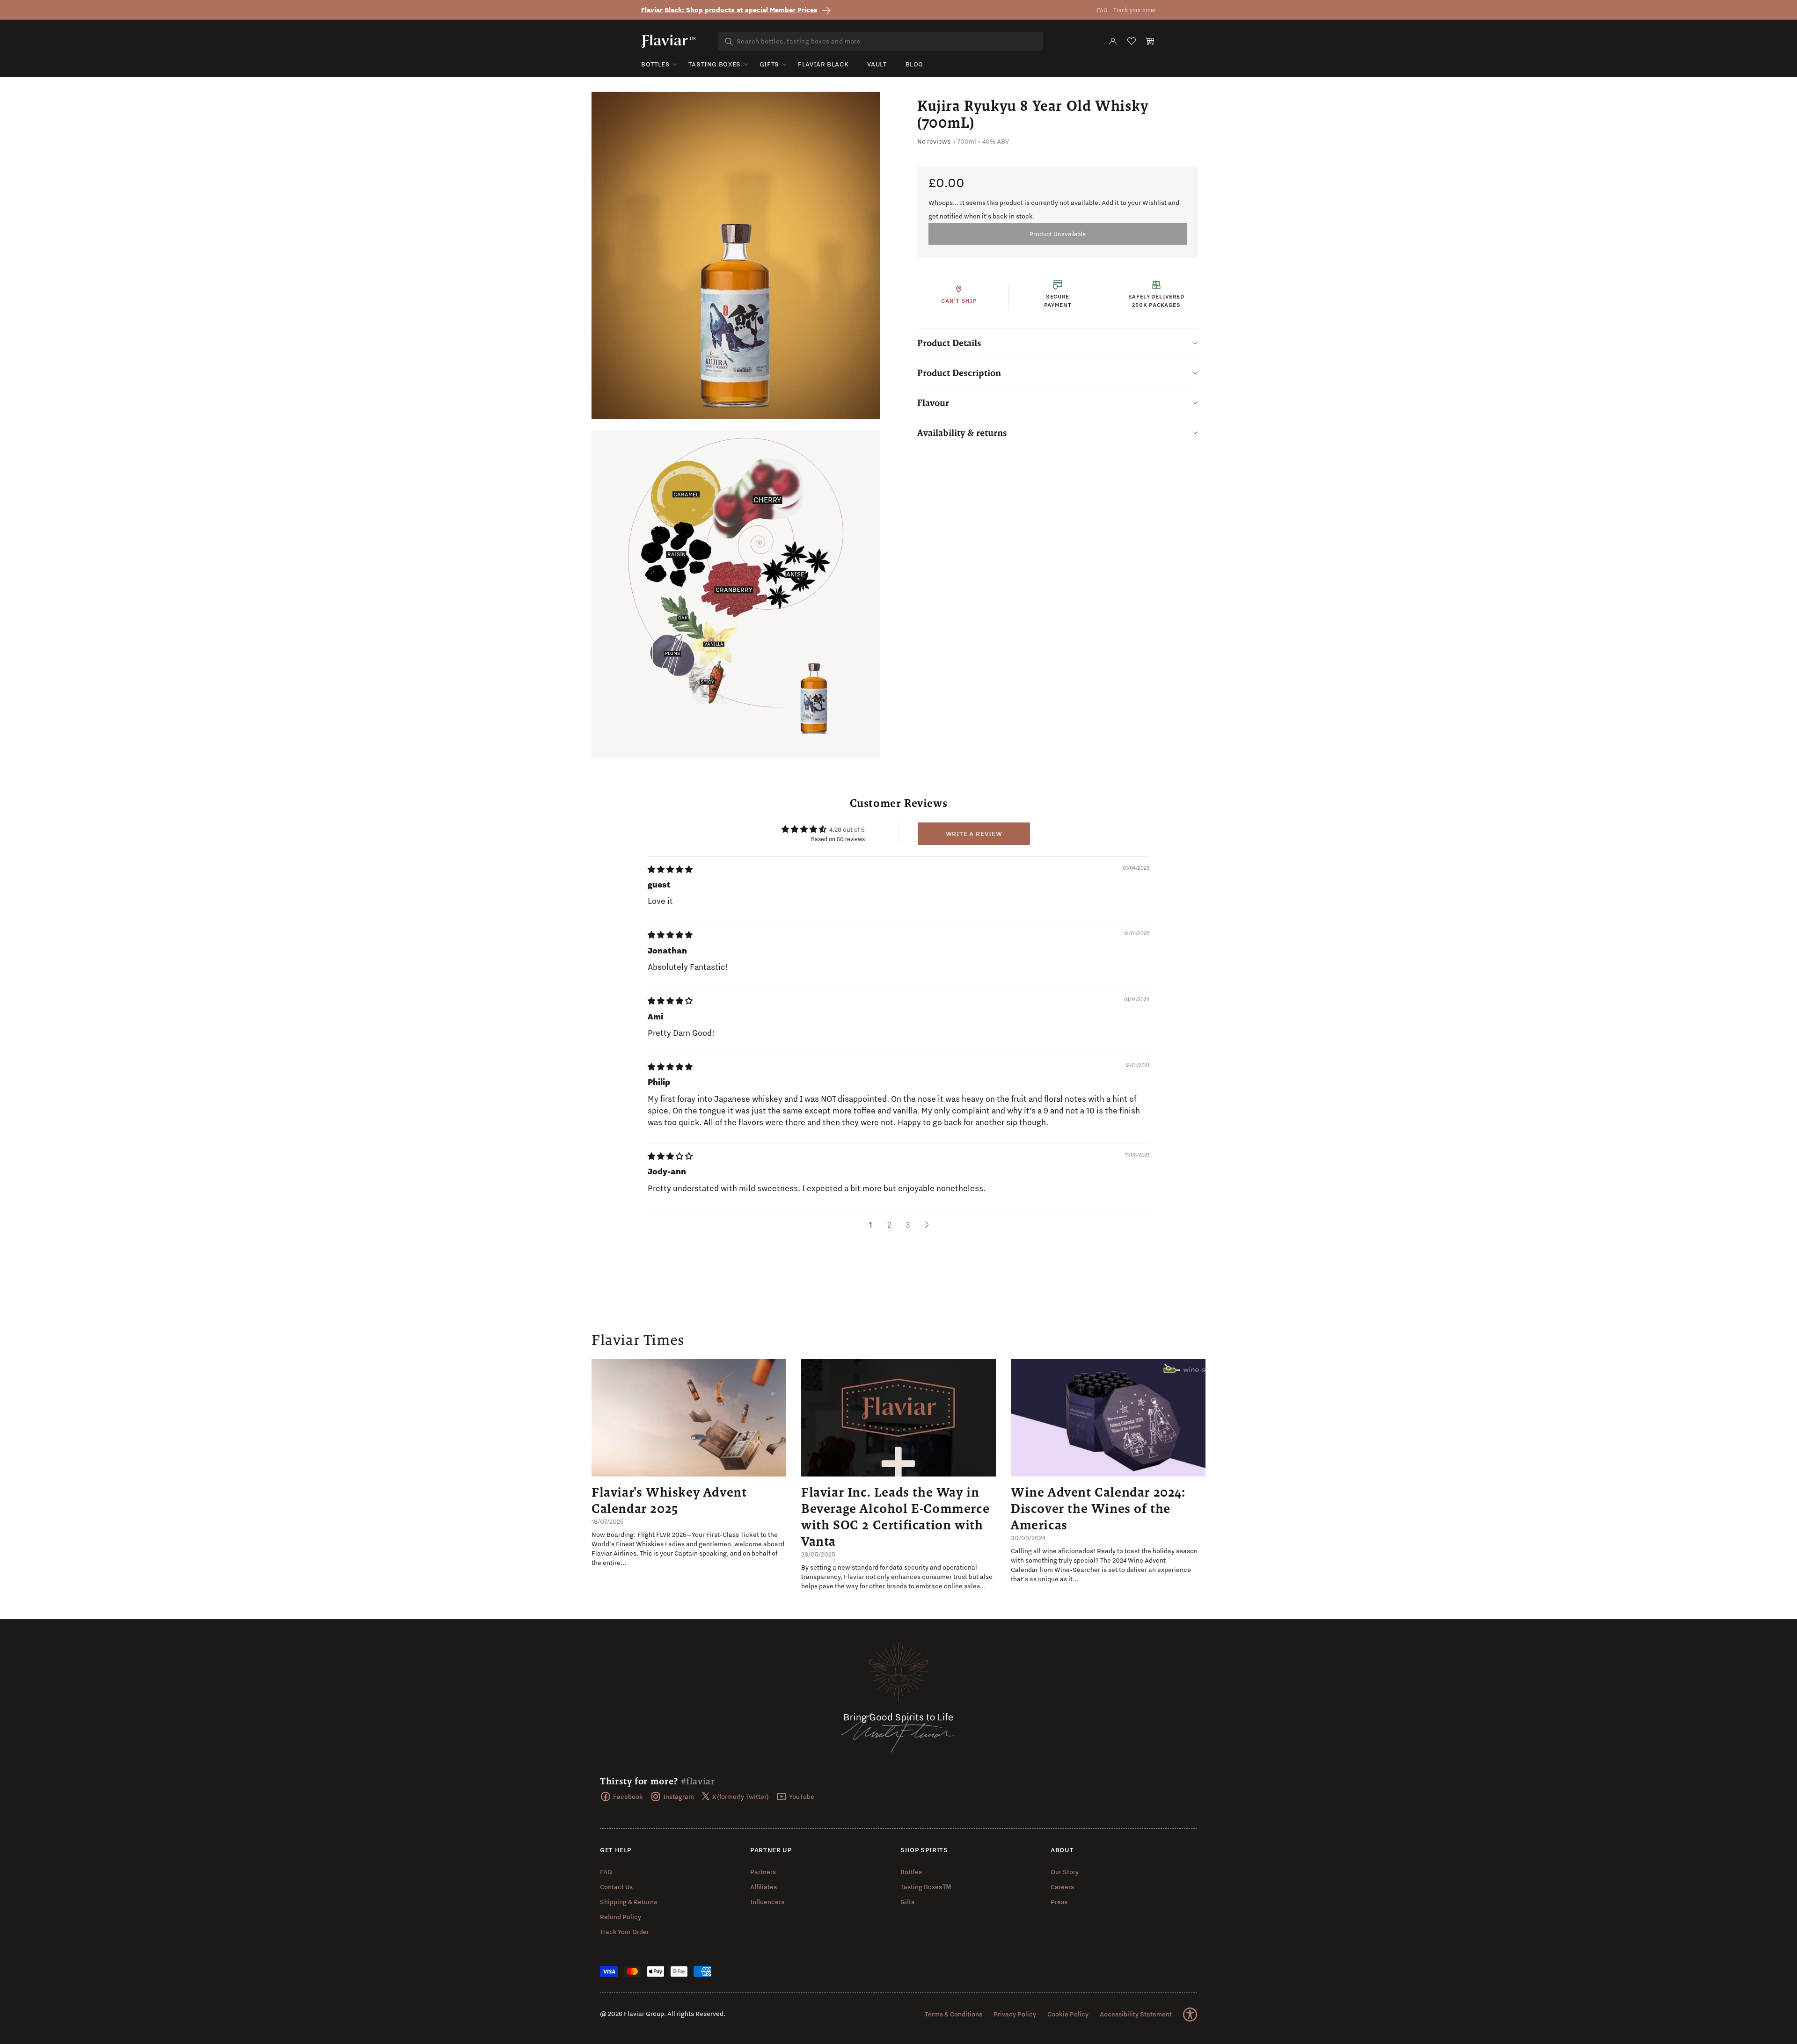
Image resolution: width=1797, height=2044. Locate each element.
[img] (670, 870)
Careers (1062, 1887)
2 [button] (889, 1225)
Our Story (1065, 1872)
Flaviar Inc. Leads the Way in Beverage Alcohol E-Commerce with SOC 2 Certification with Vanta (895, 1517)
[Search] (729, 42)
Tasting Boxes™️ (926, 1887)
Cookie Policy (1068, 2014)
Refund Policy (621, 1917)
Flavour (933, 403)
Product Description (959, 373)
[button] (1150, 41)
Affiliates (763, 1887)
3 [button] (908, 1225)
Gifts (769, 64)
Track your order (1135, 10)
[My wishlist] (1132, 41)
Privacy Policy (1015, 2014)
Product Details (949, 343)
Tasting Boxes (714, 64)
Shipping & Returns (628, 1902)
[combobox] (880, 41)
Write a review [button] (974, 834)
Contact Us (616, 1887)
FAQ (1102, 10)
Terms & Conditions (953, 2014)
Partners (763, 1872)
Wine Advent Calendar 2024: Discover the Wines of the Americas (1098, 1508)
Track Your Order (625, 1932)
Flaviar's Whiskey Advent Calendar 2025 (669, 1500)
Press (1059, 1902)
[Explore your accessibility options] (1190, 2015)
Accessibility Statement (1136, 2014)
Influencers (767, 1902)
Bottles (655, 64)
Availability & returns (962, 433)
